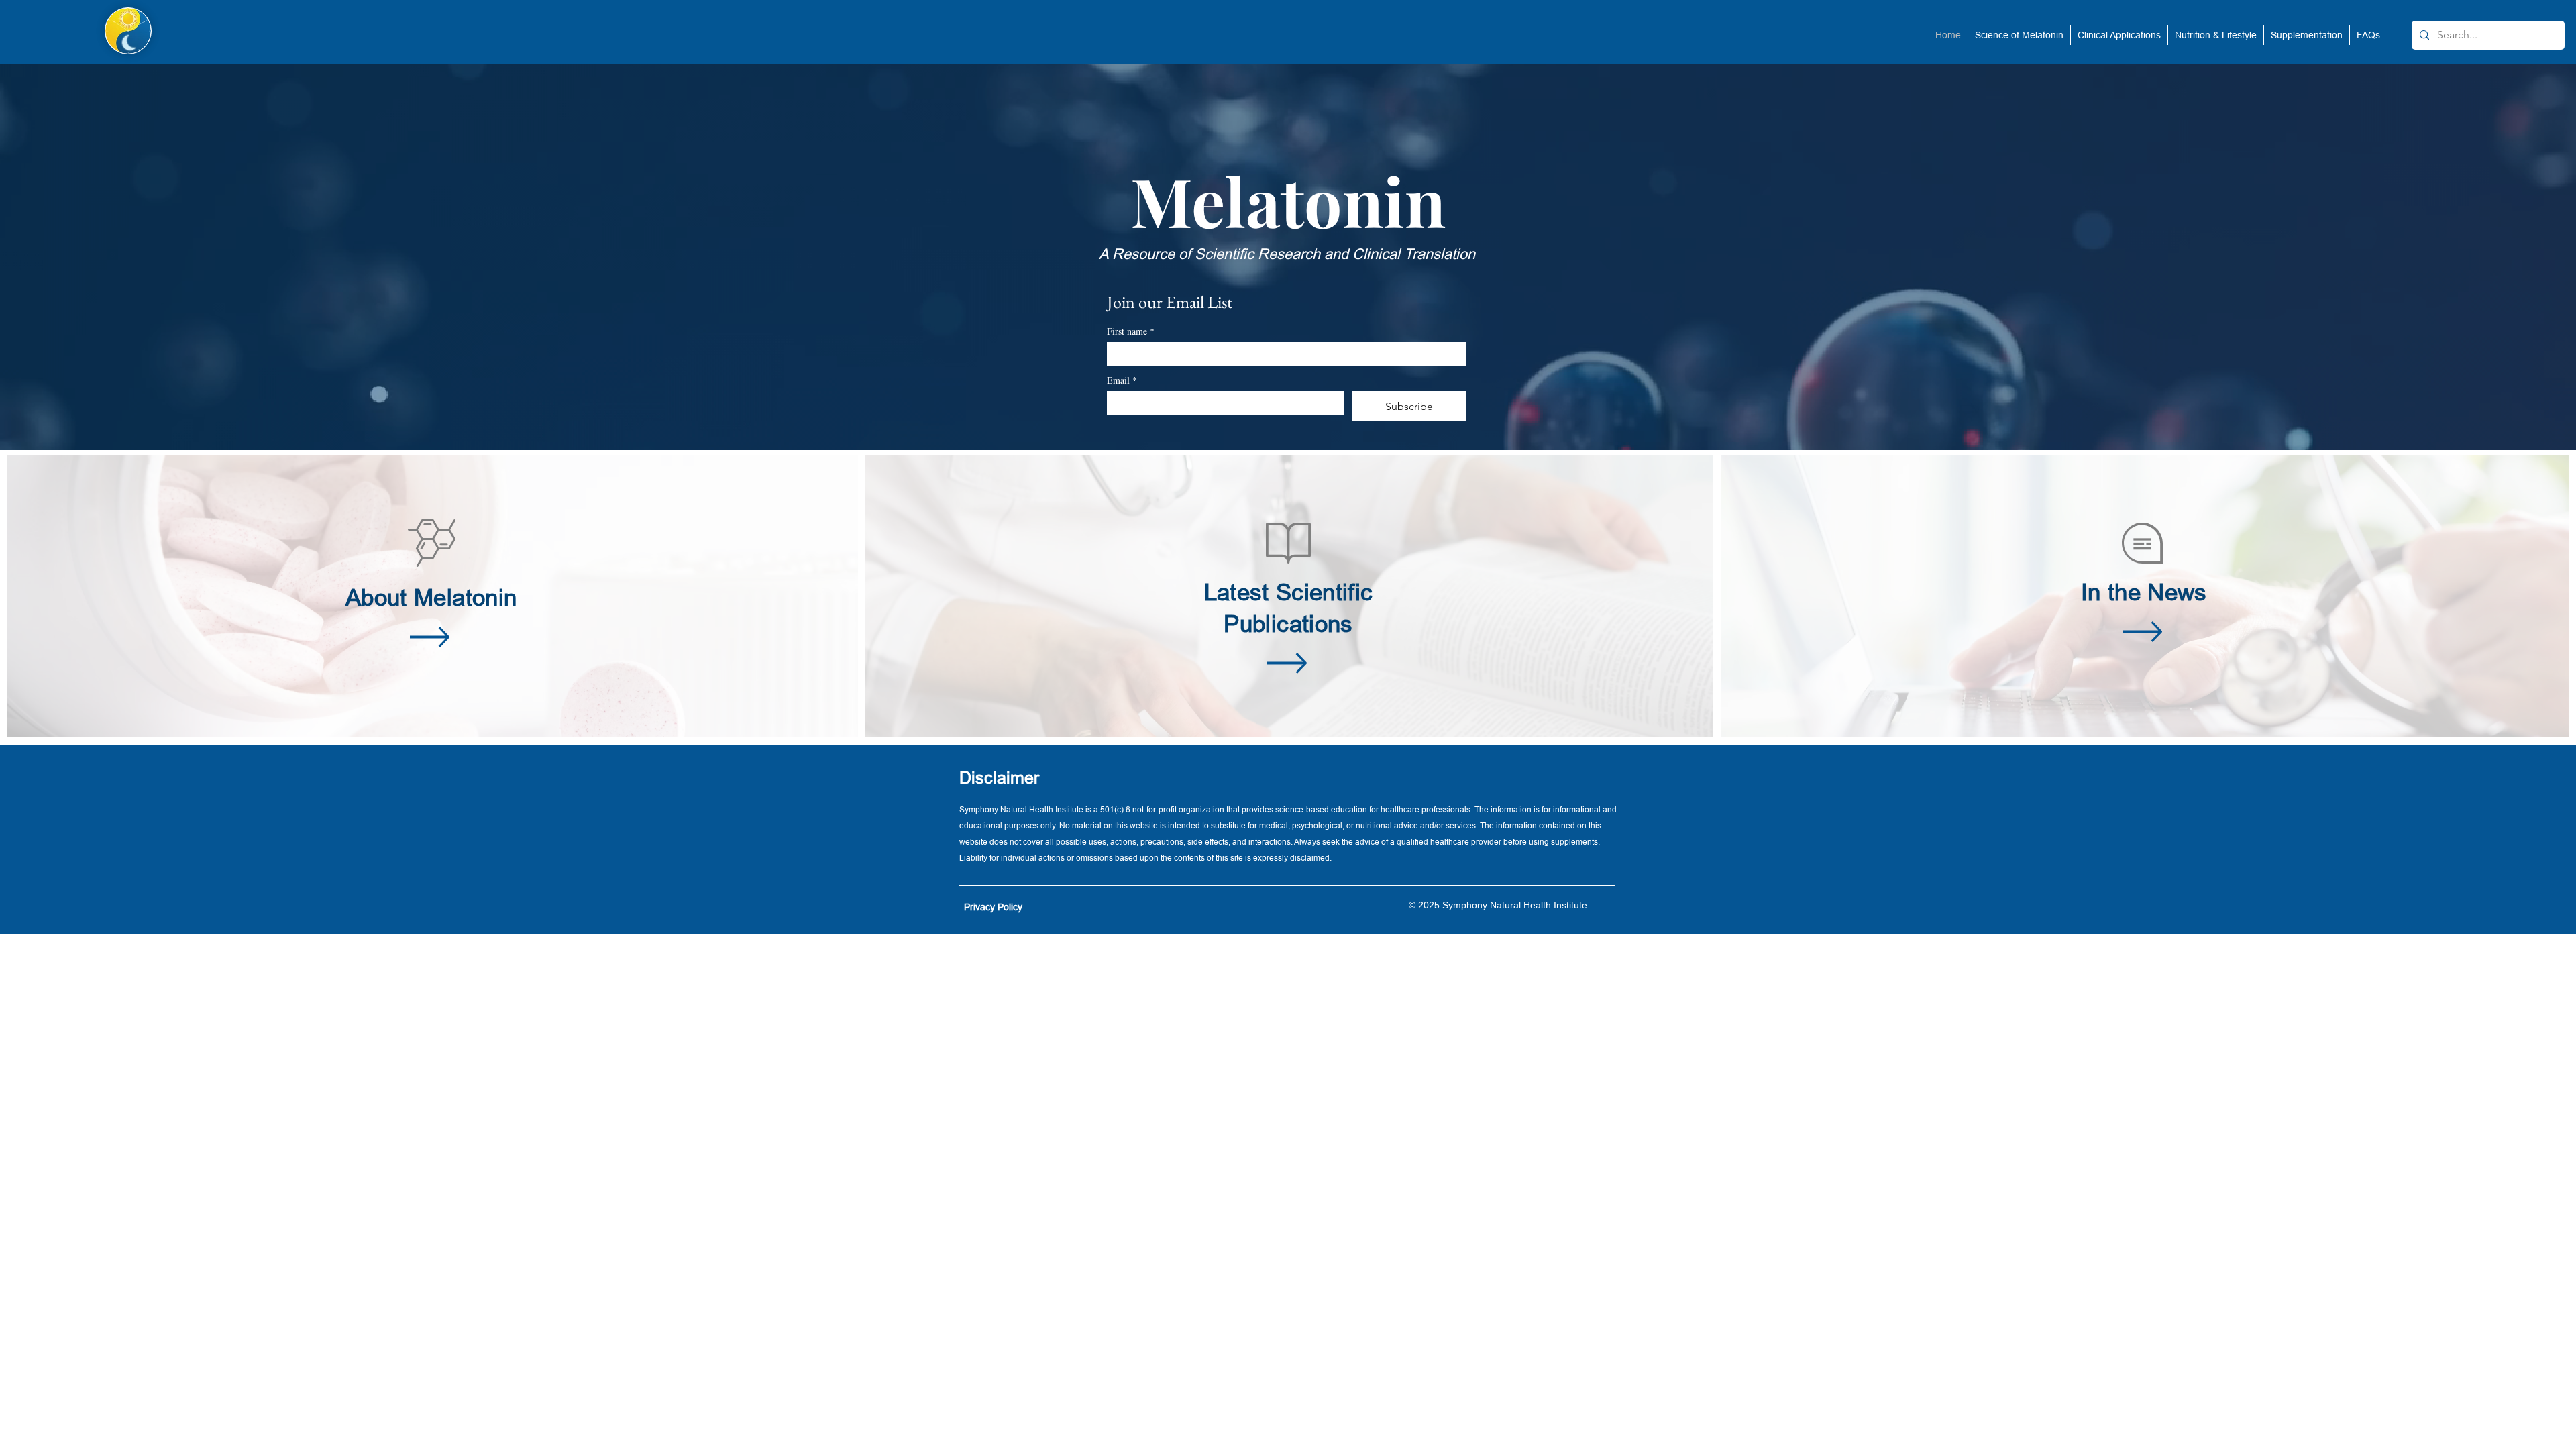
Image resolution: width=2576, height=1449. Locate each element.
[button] (2019, 35)
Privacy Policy (993, 907)
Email (1122, 380)
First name (1131, 331)
